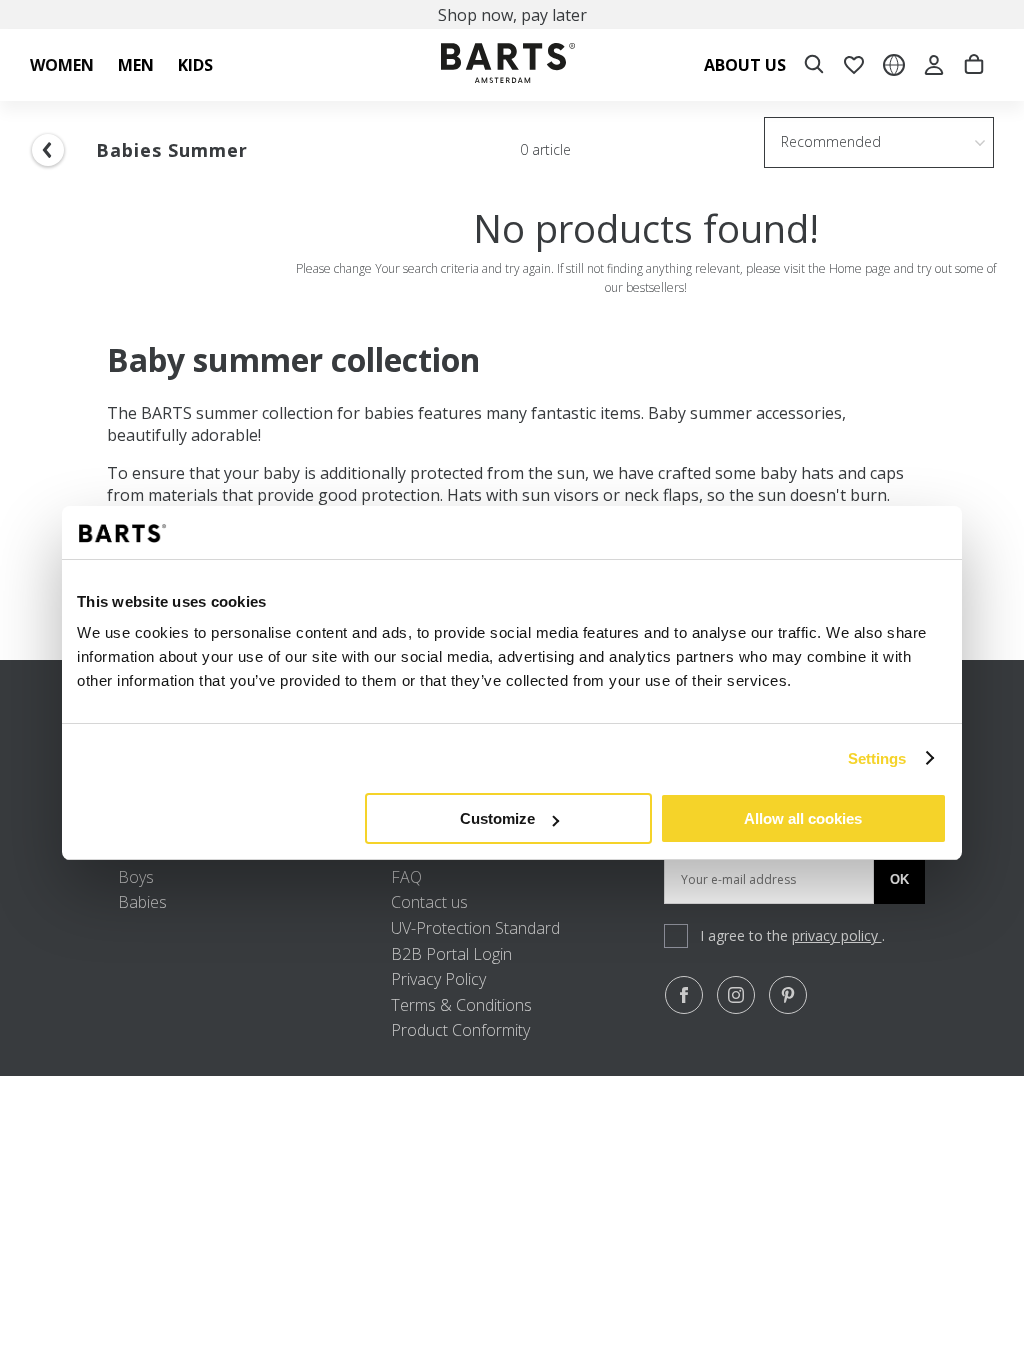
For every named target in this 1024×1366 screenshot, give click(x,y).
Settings (877, 758)
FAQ (406, 877)
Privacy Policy (438, 979)
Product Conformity (460, 1030)
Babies (142, 902)
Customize (497, 818)
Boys (136, 877)
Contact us (429, 902)
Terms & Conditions (461, 1005)
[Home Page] (508, 65)
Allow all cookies (803, 818)
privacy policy (837, 935)
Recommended (831, 141)
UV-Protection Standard (475, 928)
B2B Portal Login (451, 954)
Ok (899, 879)
